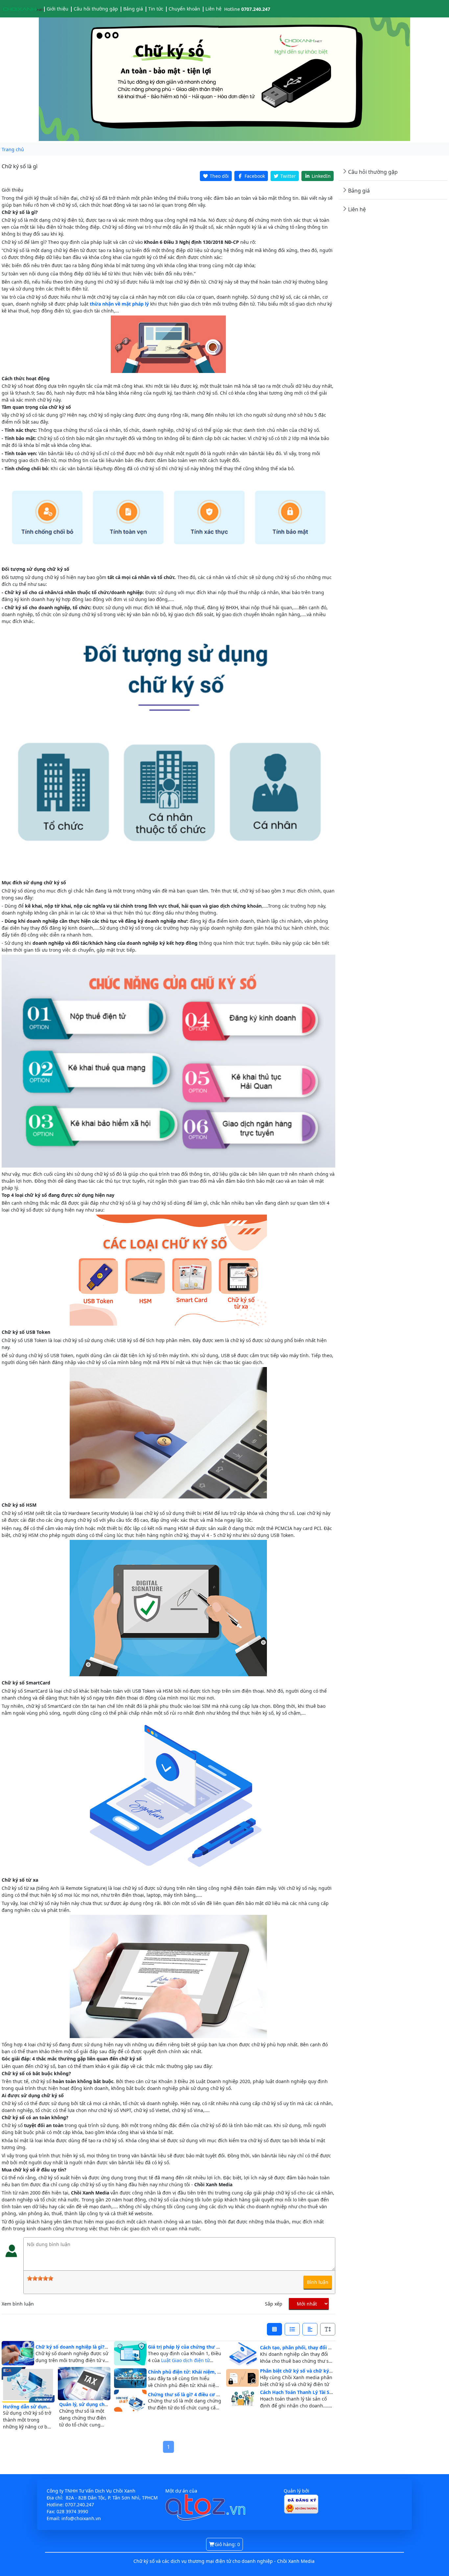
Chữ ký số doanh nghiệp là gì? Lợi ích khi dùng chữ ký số (101, 2347)
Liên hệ (213, 9)
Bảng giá (133, 9)
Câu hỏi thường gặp (96, 9)
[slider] (40, 2278)
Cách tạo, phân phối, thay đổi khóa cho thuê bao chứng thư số (332, 2347)
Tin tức (156, 9)
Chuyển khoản (184, 9)
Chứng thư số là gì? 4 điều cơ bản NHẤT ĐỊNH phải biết (211, 2394)
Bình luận (318, 2282)
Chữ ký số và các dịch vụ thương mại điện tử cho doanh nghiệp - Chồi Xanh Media (224, 2561)
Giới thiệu (58, 9)
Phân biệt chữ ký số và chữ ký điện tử (304, 2371)
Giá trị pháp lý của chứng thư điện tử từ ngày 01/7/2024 (212, 2347)
